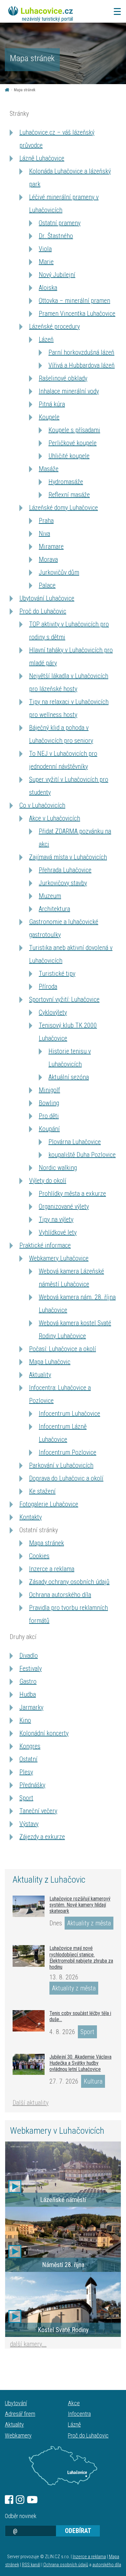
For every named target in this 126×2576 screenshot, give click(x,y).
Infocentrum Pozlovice (68, 1452)
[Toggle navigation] (115, 11)
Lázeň (46, 339)
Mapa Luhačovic (50, 1362)
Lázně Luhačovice (42, 158)
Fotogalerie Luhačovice (49, 1504)
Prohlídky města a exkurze (72, 1194)
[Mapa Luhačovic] (63, 2466)
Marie (46, 262)
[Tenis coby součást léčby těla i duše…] (29, 2021)
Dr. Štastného (56, 236)
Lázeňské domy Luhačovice (63, 508)
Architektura (54, 909)
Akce (74, 2403)
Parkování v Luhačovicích (61, 1465)
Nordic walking (58, 1168)
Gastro (28, 1681)
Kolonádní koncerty (44, 1733)
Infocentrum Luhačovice (69, 1414)
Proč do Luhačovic (43, 611)
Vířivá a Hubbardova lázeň (82, 365)
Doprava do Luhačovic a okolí (66, 1478)
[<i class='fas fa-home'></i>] (7, 90)
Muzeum (50, 896)
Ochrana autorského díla (60, 1595)
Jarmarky (31, 1707)
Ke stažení (42, 1491)
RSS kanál (31, 2565)
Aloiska (48, 288)
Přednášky (32, 1785)
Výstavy (29, 1824)
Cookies (39, 1556)
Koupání (49, 1129)
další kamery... (28, 2344)
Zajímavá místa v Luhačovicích (68, 857)
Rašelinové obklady (63, 378)
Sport (26, 1798)
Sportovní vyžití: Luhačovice (64, 999)
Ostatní (28, 1759)
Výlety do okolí (48, 1181)
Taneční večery (38, 1811)
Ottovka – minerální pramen (74, 301)
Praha (46, 521)
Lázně (74, 2424)
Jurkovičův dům (59, 572)
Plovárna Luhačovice (75, 1142)
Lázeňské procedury (54, 326)
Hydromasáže (66, 482)
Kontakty (31, 1517)
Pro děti (49, 1116)
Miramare (51, 546)
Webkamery (18, 2435)
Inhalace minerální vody (69, 391)
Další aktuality (31, 2103)
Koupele (49, 417)
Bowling (49, 1103)
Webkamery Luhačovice (59, 1258)
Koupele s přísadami (74, 430)
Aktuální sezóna (69, 1077)
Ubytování (16, 2403)
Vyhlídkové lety (58, 1232)
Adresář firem (20, 2414)
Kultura (93, 2081)
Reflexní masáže (69, 495)
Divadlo (29, 1656)
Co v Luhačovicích (42, 805)
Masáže (49, 469)
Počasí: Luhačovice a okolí (63, 1349)
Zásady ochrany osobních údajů (69, 1582)
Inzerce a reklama (52, 1569)
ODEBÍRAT (78, 2531)
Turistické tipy (57, 974)
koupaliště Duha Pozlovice (82, 1155)
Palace (47, 585)
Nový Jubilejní (57, 275)
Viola (45, 249)
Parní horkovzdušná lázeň (81, 352)
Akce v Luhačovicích (55, 818)
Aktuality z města (89, 1923)
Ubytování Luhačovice (47, 598)
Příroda (48, 986)
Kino (25, 1720)
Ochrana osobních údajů (66, 2565)
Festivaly (31, 1668)
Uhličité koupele (69, 456)
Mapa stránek (47, 1543)
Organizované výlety (64, 1206)
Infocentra (79, 2414)
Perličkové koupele (73, 443)
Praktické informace (45, 1245)
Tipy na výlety (56, 1219)
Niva (44, 534)
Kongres (30, 1746)
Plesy (26, 1772)
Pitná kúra (52, 404)
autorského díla (107, 2565)
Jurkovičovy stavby (63, 883)
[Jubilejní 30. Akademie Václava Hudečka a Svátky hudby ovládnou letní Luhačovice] (29, 2064)
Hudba (28, 1694)
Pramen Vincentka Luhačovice (77, 314)
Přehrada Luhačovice (65, 870)
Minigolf (49, 1090)
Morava (48, 559)
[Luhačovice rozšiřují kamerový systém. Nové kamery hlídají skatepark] (29, 1906)
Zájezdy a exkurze (42, 1837)
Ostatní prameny (60, 223)
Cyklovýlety (53, 1012)
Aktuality (40, 1375)
